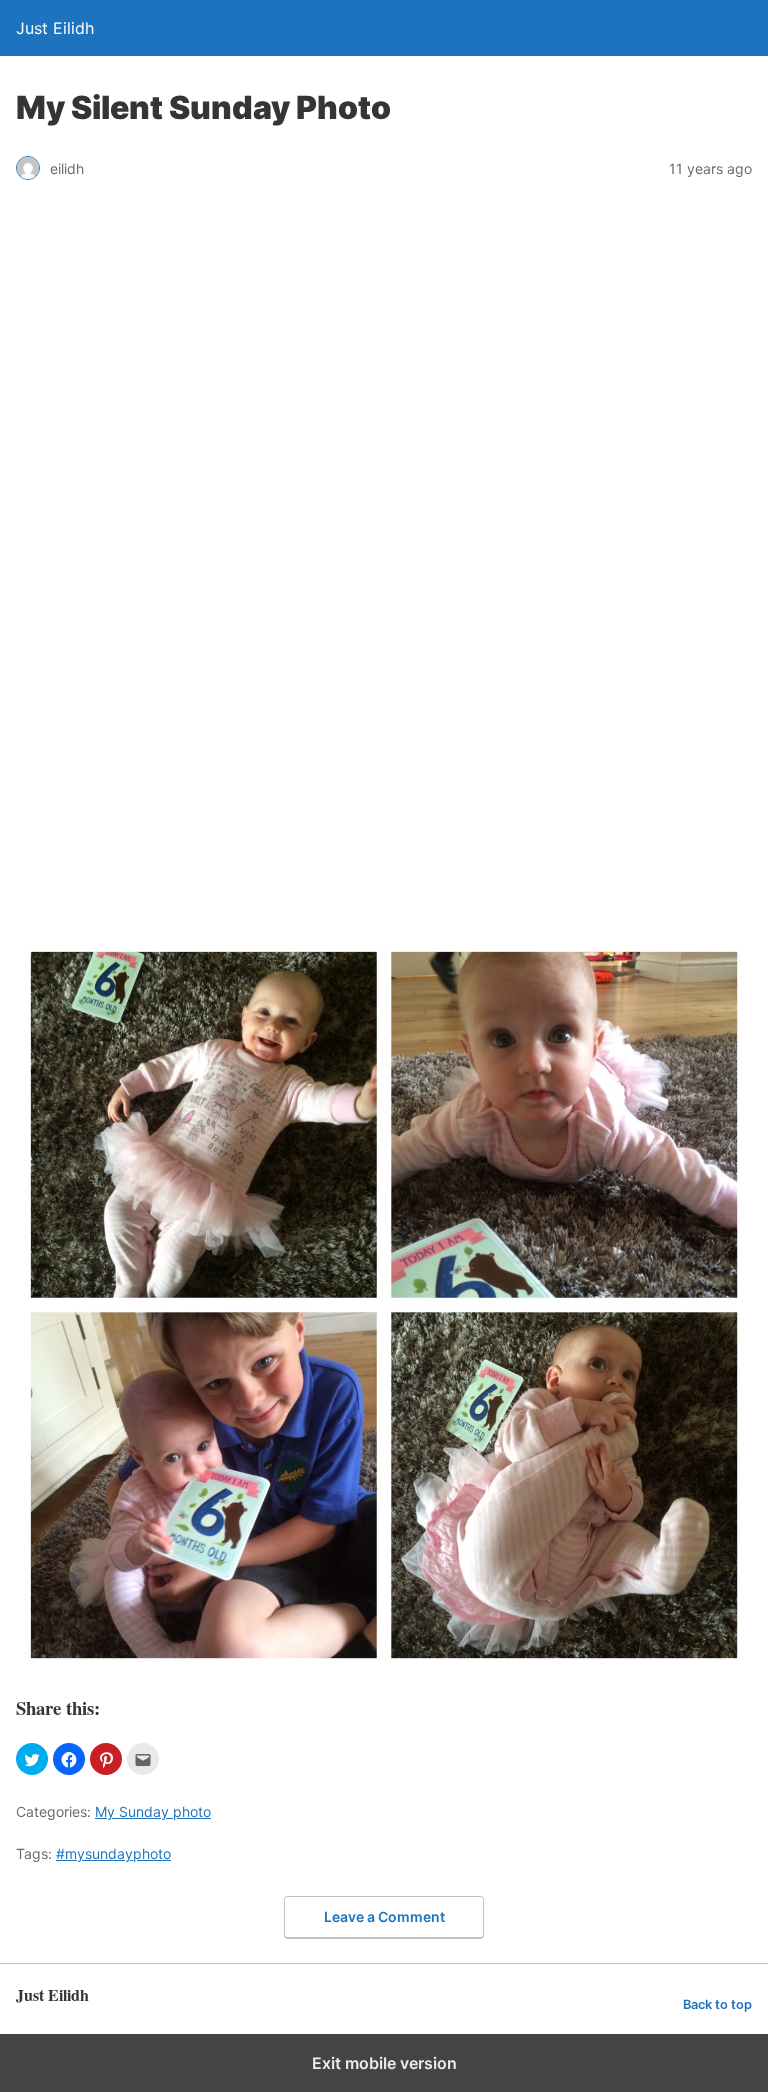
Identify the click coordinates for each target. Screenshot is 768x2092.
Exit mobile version (384, 2063)
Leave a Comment (384, 1916)
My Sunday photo (153, 1811)
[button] (32, 1759)
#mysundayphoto (113, 1853)
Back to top (717, 2004)
